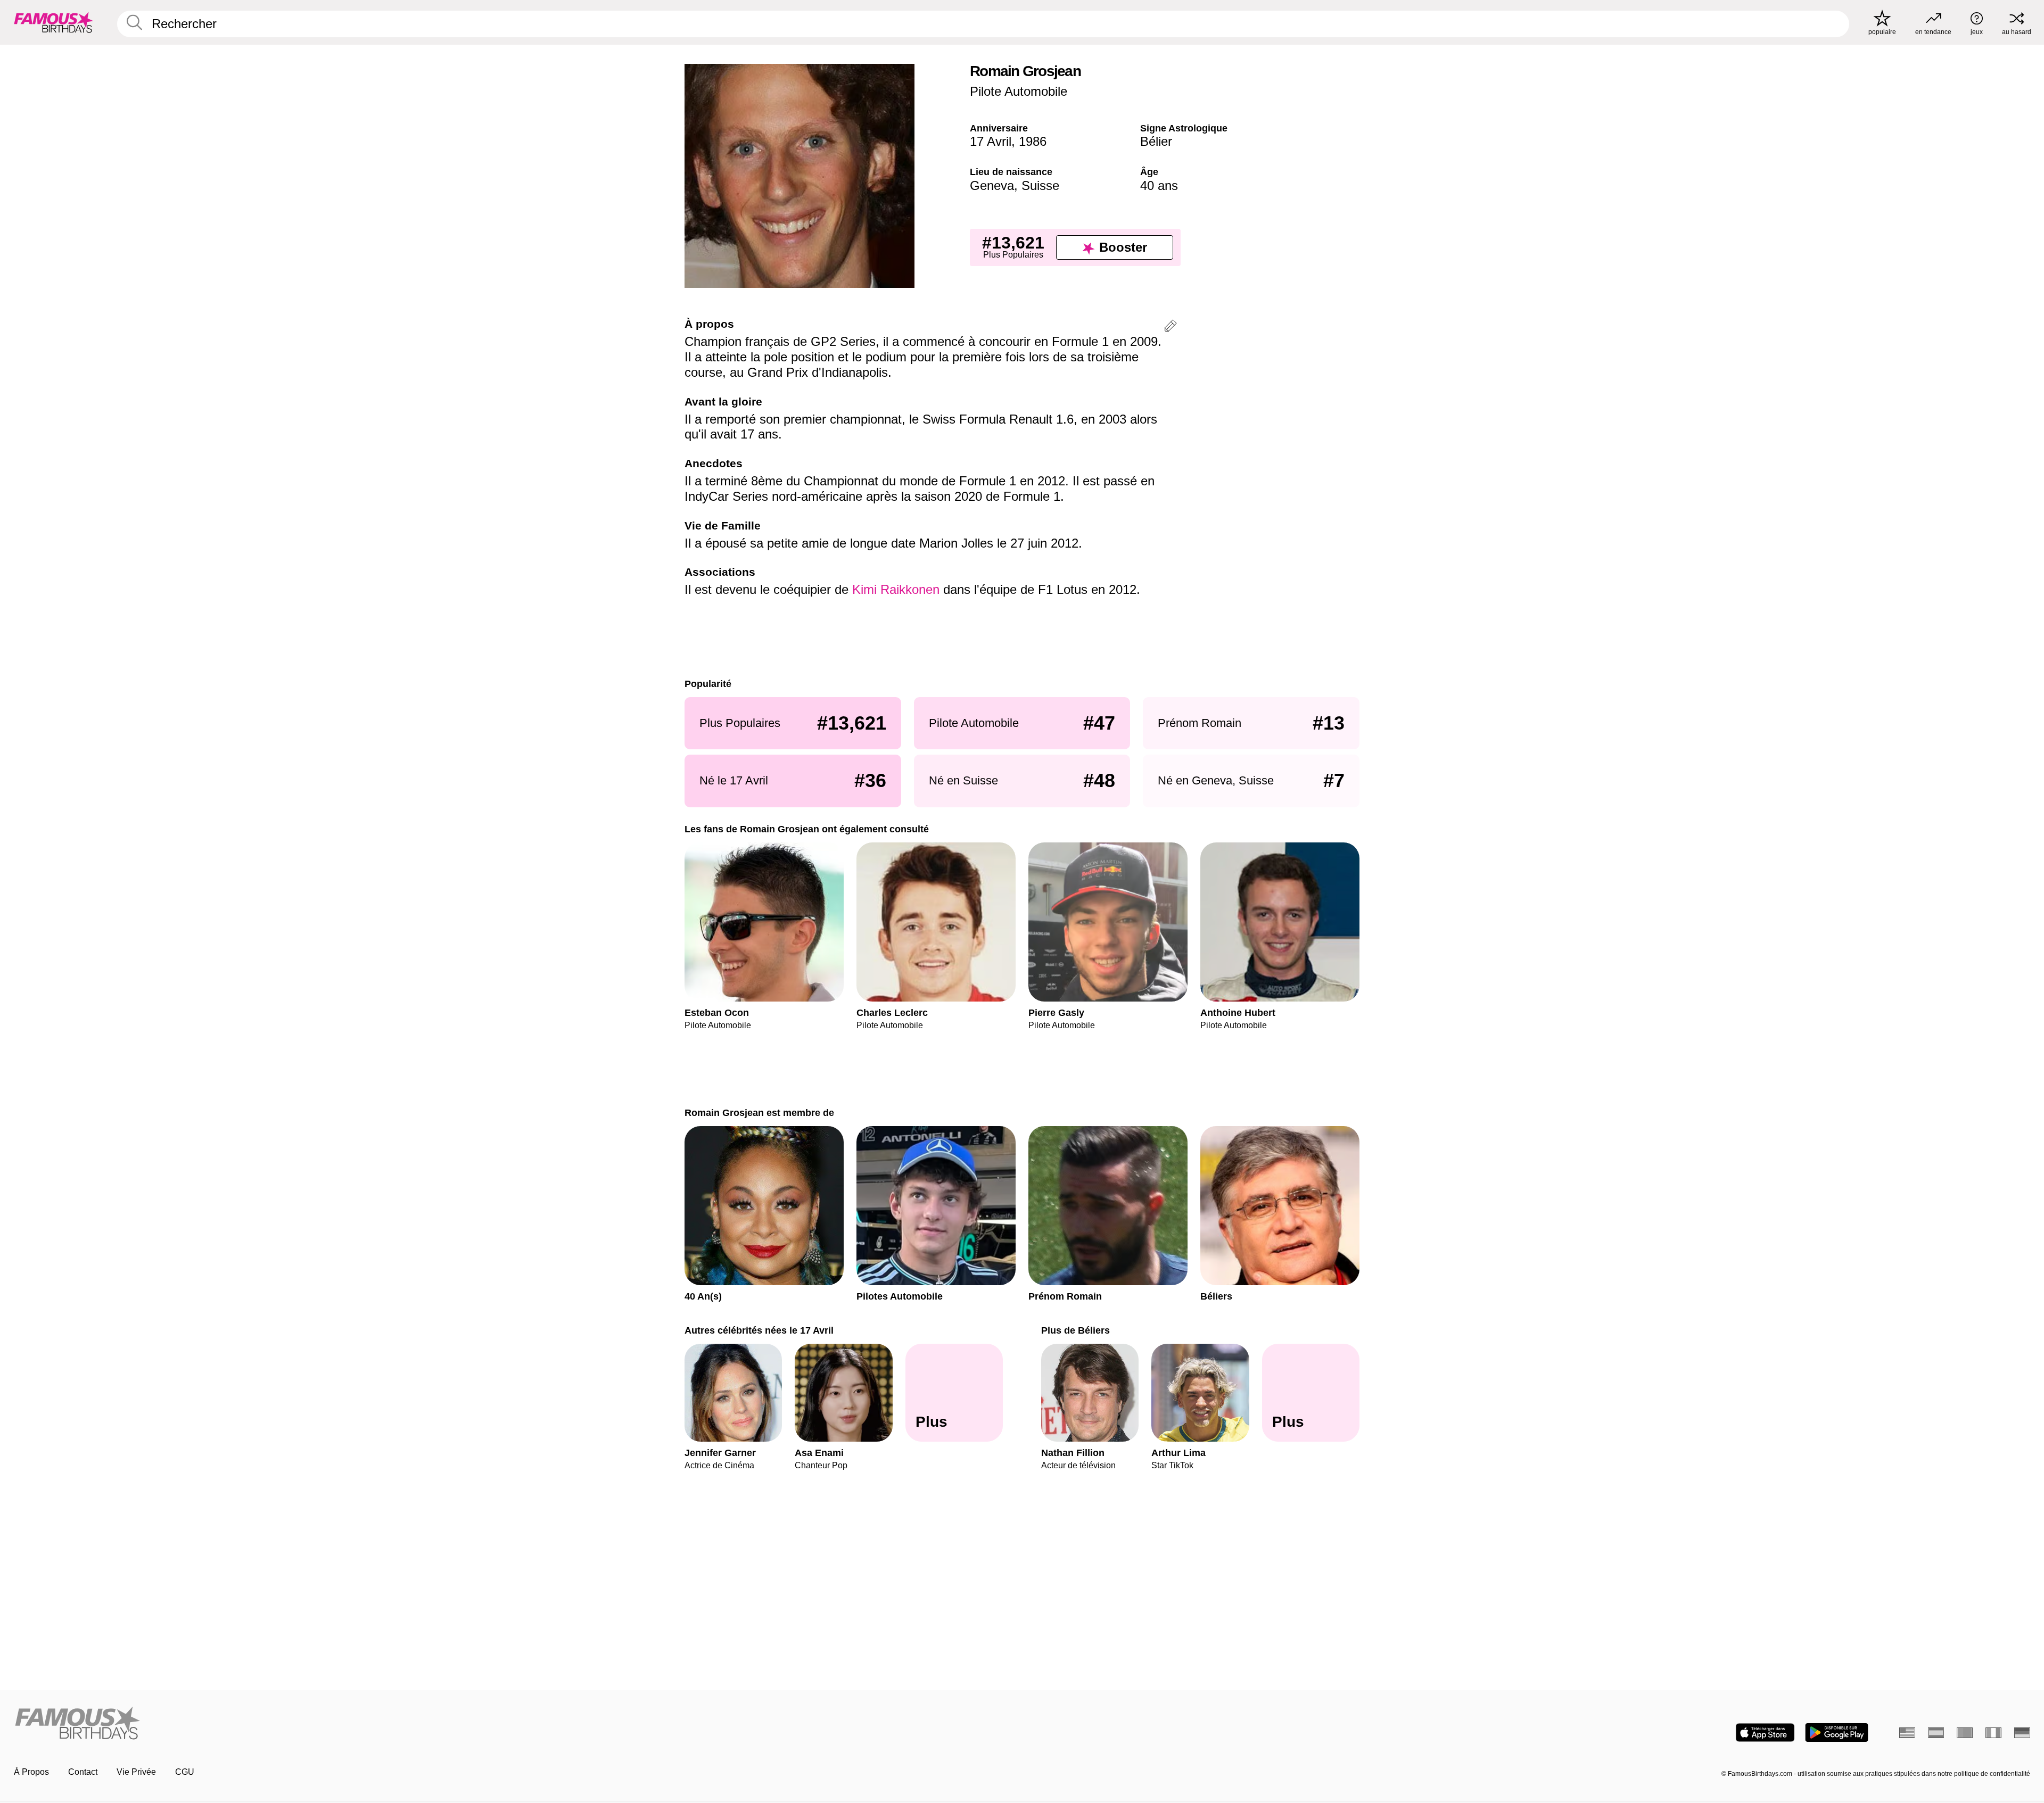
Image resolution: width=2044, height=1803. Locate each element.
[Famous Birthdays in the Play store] (1837, 1732)
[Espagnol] (1936, 1733)
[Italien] (1993, 1733)
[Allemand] (2022, 1733)
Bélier (1156, 141)
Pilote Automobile (1019, 91)
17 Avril (991, 141)
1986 (1033, 141)
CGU (185, 1772)
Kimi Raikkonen (896, 589)
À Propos (31, 1772)
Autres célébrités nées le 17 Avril (759, 1330)
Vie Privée (136, 1772)
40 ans (1159, 185)
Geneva (992, 185)
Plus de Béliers (1075, 1330)
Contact (83, 1772)
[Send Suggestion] (1171, 328)
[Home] (515, 1724)
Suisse (1040, 185)
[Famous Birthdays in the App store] (1765, 1732)
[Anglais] (1907, 1733)
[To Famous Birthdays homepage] (54, 22)
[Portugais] (1965, 1733)
